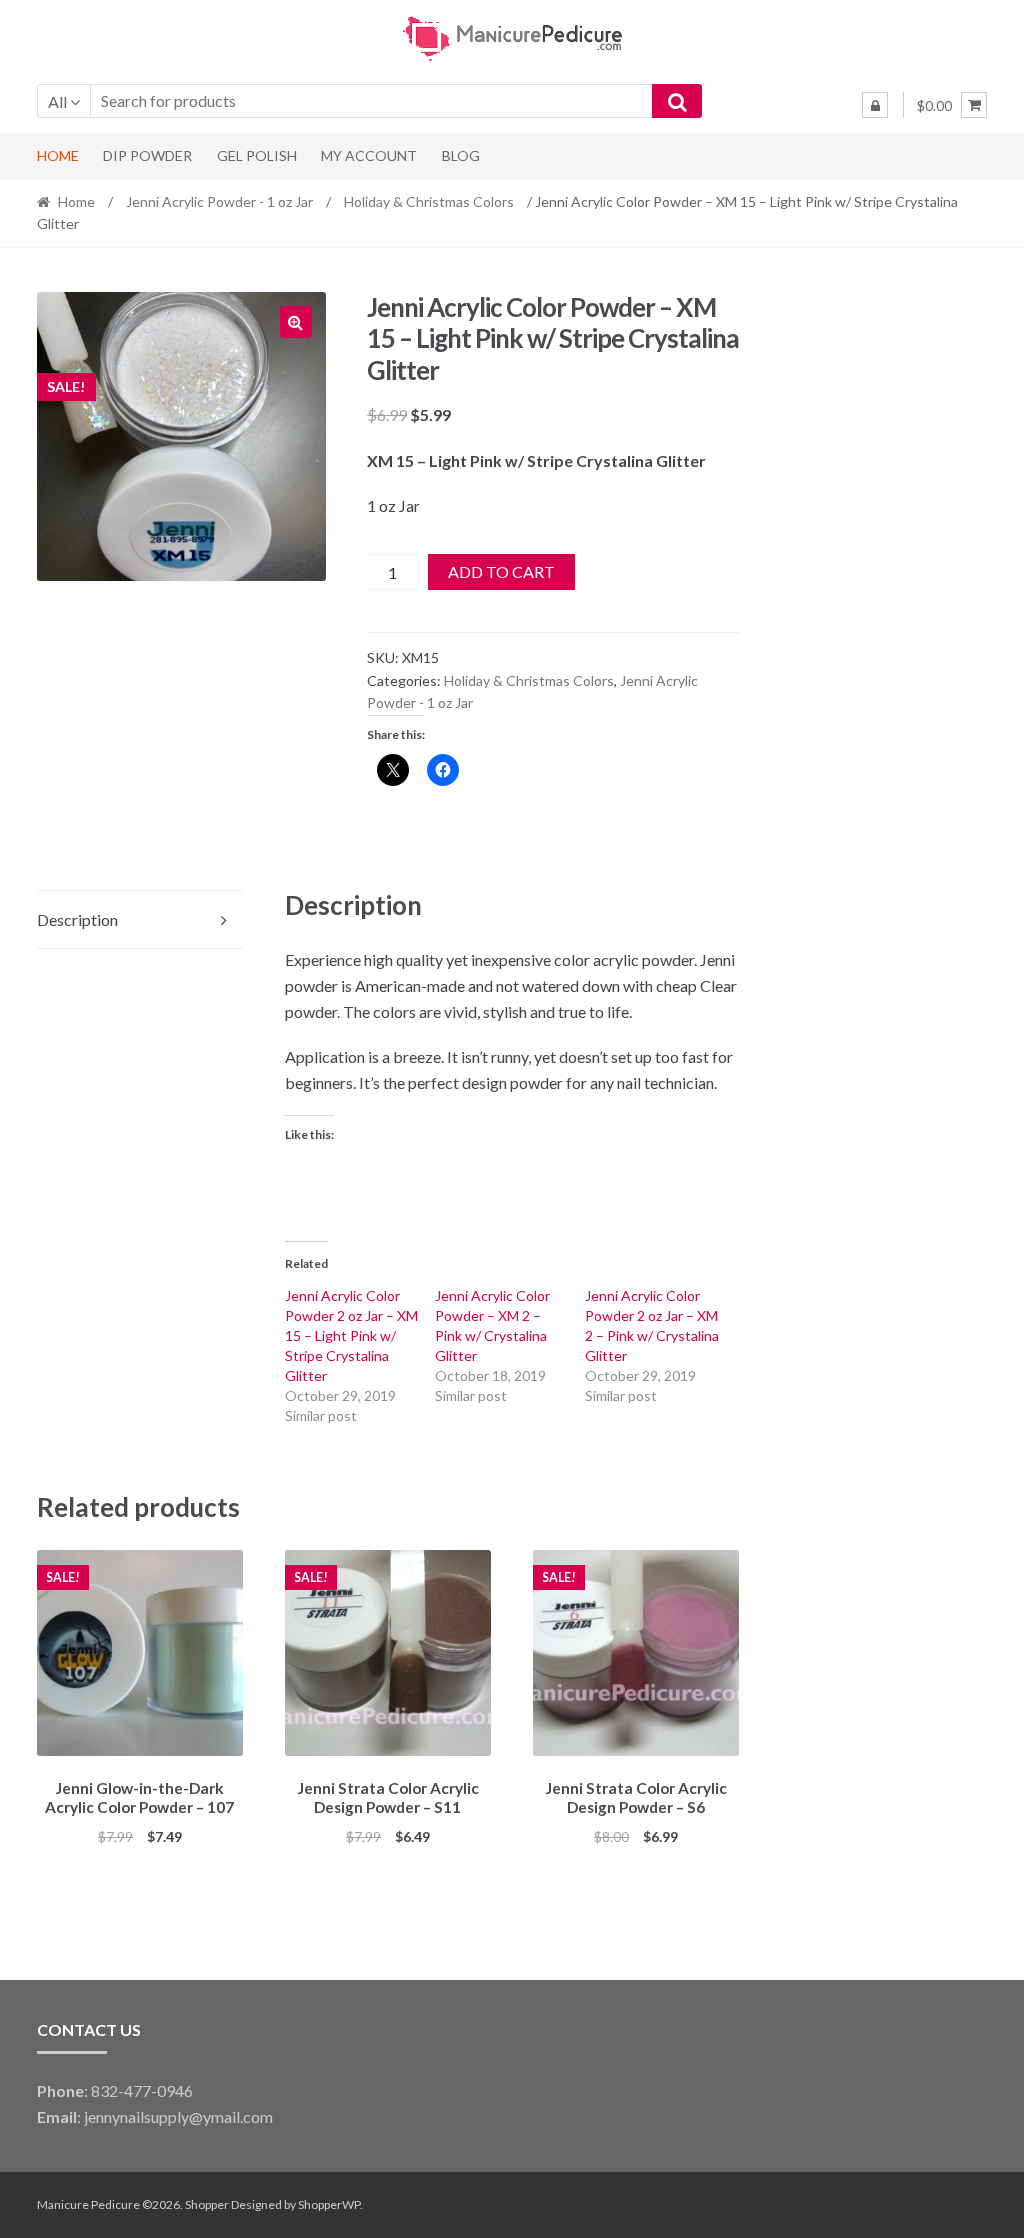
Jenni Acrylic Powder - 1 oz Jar (219, 201)
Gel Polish (257, 155)
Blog (461, 155)
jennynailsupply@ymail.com (178, 2116)
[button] (296, 322)
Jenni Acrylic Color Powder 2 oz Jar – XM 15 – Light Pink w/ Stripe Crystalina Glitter (351, 1335)
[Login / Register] (875, 105)
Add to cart (501, 571)
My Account (369, 155)
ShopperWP (329, 2204)
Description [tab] (77, 919)
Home (58, 155)
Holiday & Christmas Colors (429, 201)
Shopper (207, 2204)
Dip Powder (147, 155)
